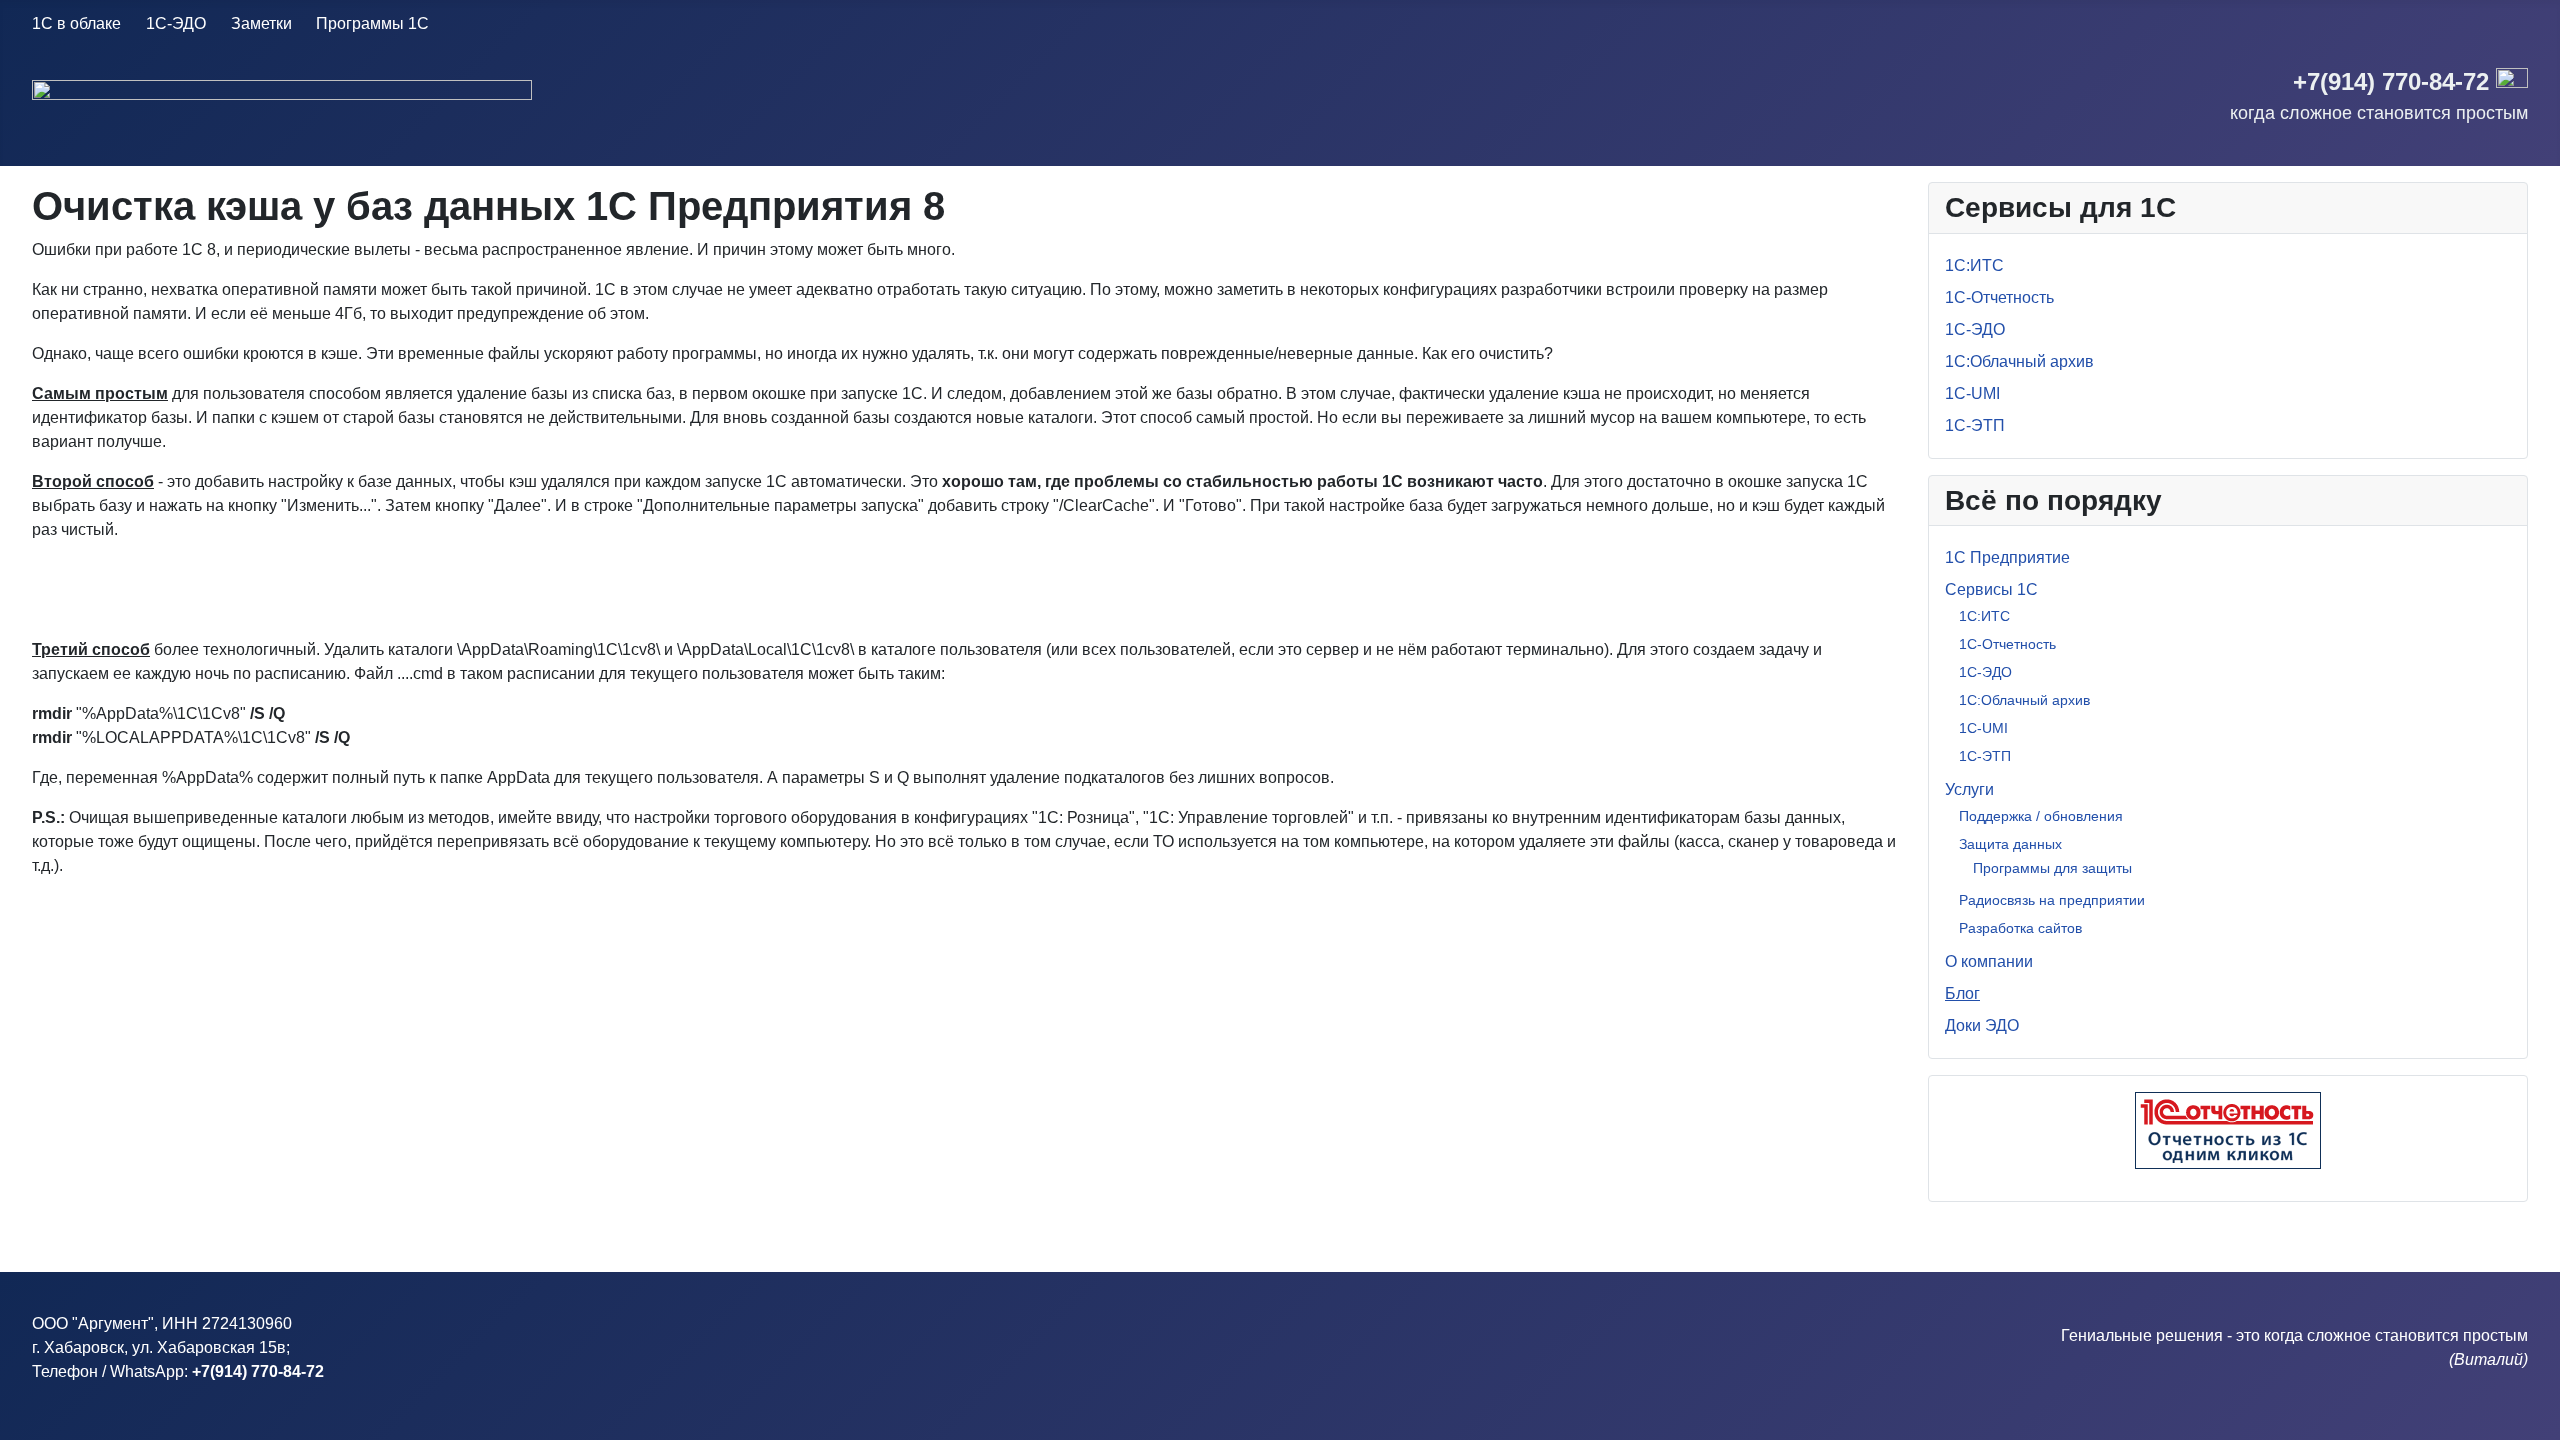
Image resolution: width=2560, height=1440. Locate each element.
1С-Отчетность (1999, 297)
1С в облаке (76, 23)
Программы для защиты (2052, 868)
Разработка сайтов (2020, 928)
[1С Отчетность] (2228, 1130)
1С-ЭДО (176, 23)
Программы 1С (372, 23)
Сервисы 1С (1991, 589)
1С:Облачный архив (2019, 361)
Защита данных (2010, 844)
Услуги (1969, 789)
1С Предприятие (2007, 557)
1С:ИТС (1974, 265)
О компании (1989, 961)
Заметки (261, 23)
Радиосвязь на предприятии (2052, 900)
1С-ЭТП (1975, 425)
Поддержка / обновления (2041, 816)
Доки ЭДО (1982, 1025)
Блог (1962, 993)
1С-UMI (1972, 393)
